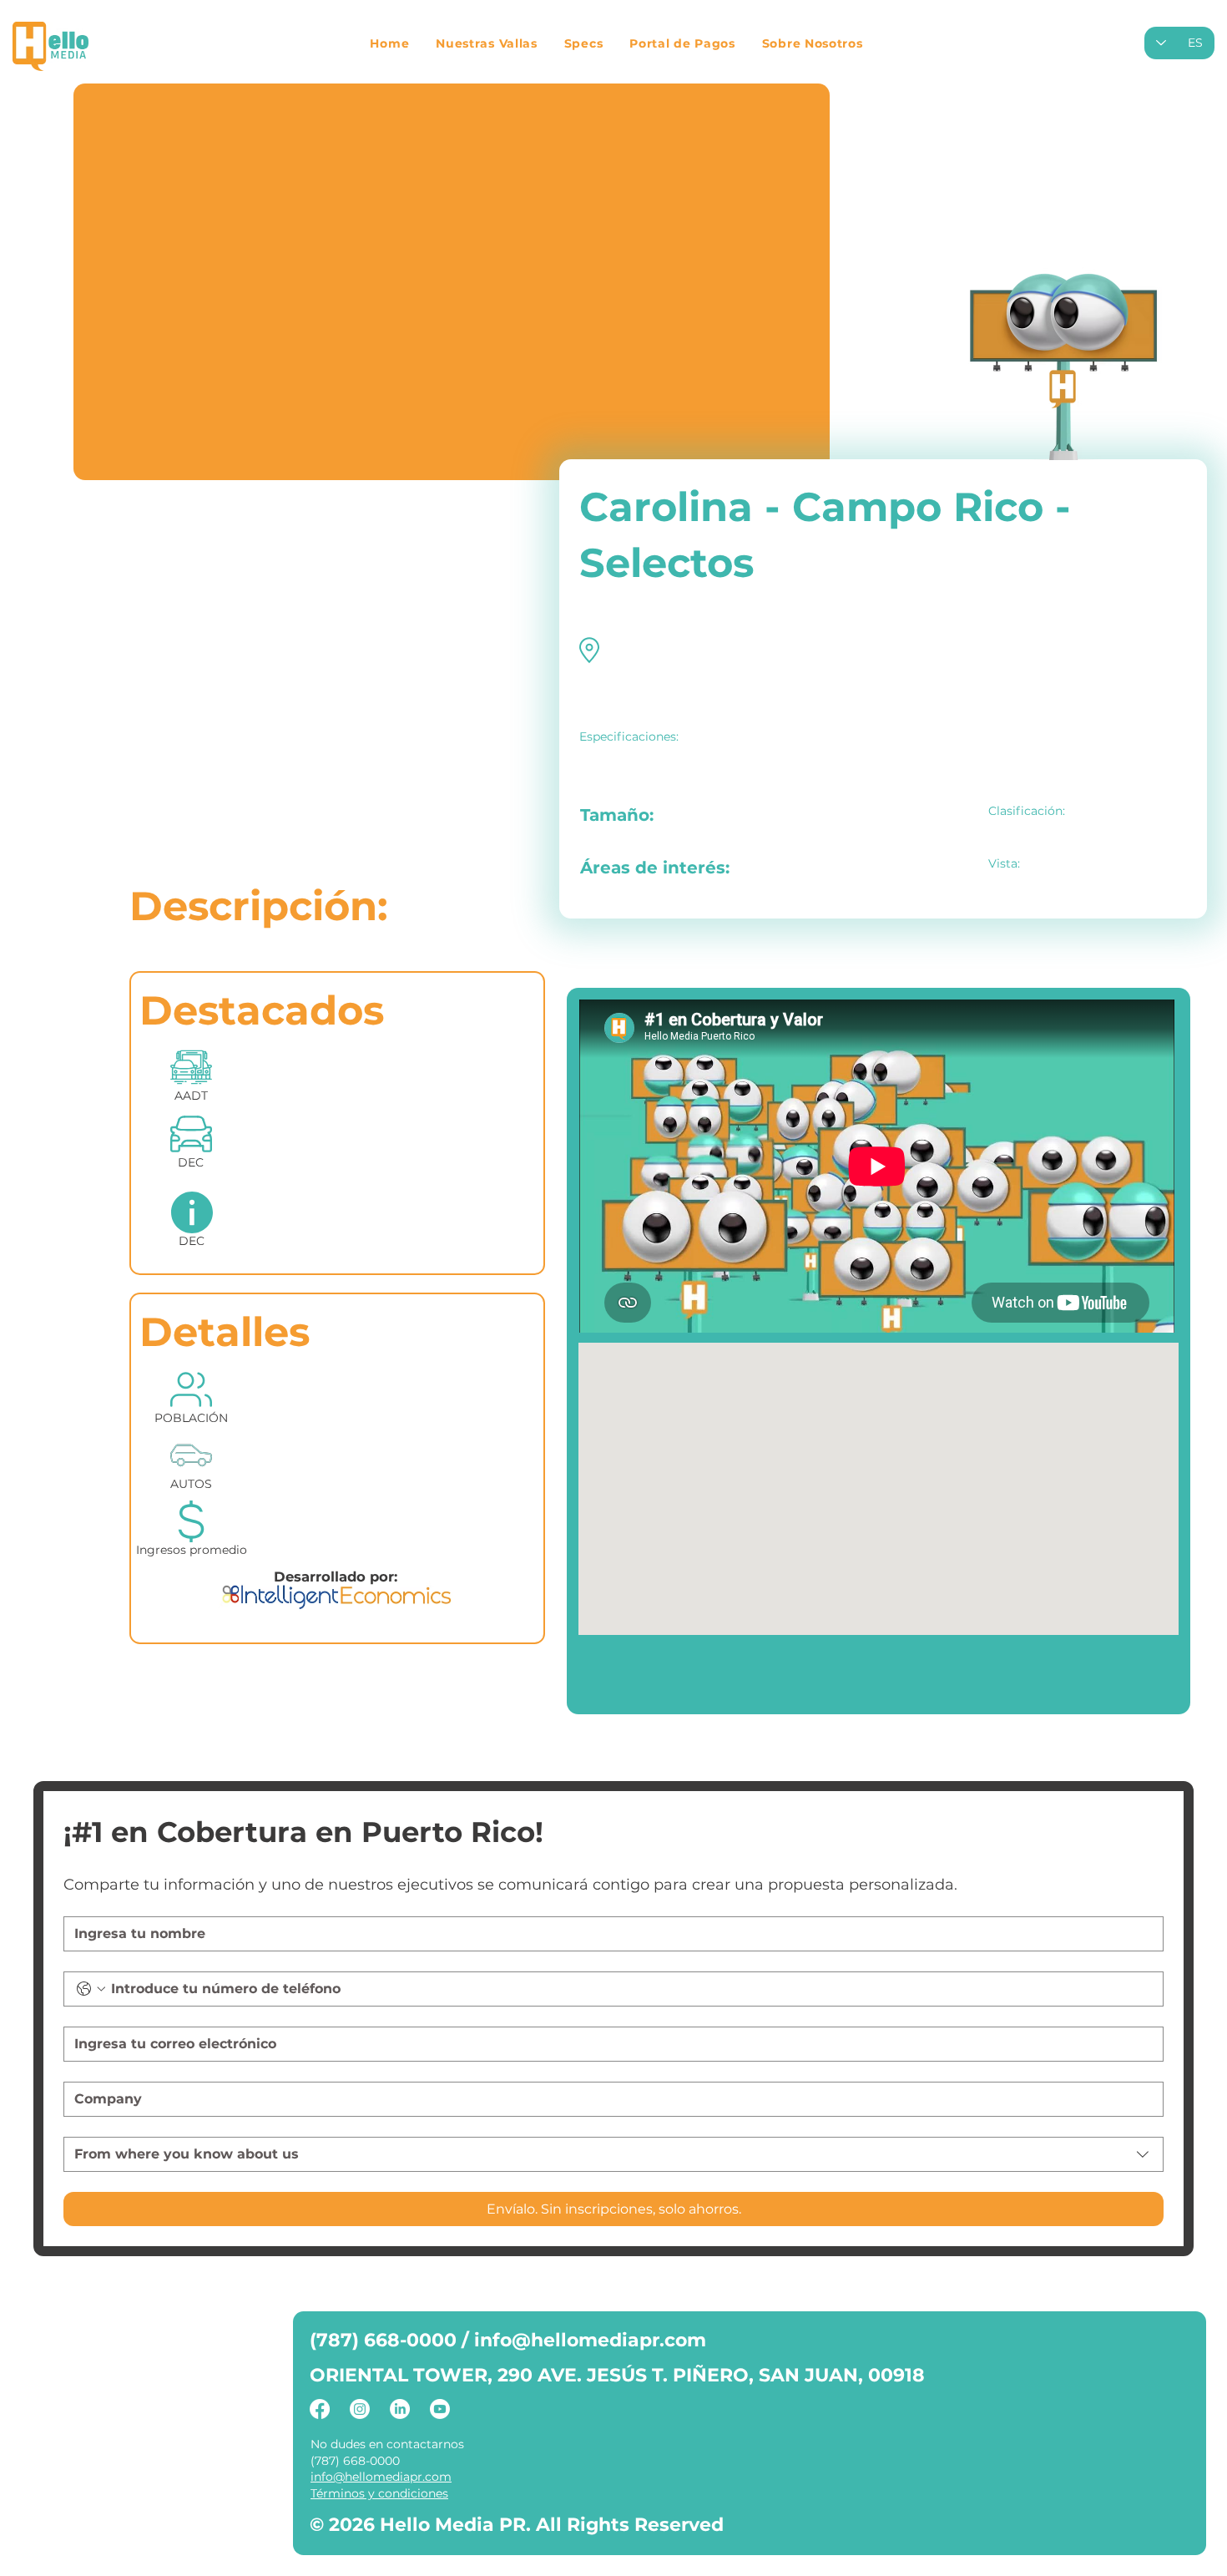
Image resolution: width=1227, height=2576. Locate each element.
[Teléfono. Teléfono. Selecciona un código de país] (91, 1989)
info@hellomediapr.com (590, 2340)
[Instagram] (360, 2409)
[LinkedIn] (400, 2409)
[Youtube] (440, 2409)
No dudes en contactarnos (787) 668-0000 (387, 2452)
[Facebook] (320, 2409)
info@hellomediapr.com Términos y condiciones (381, 2485)
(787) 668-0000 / (392, 2340)
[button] (487, 43)
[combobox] (613, 2154)
